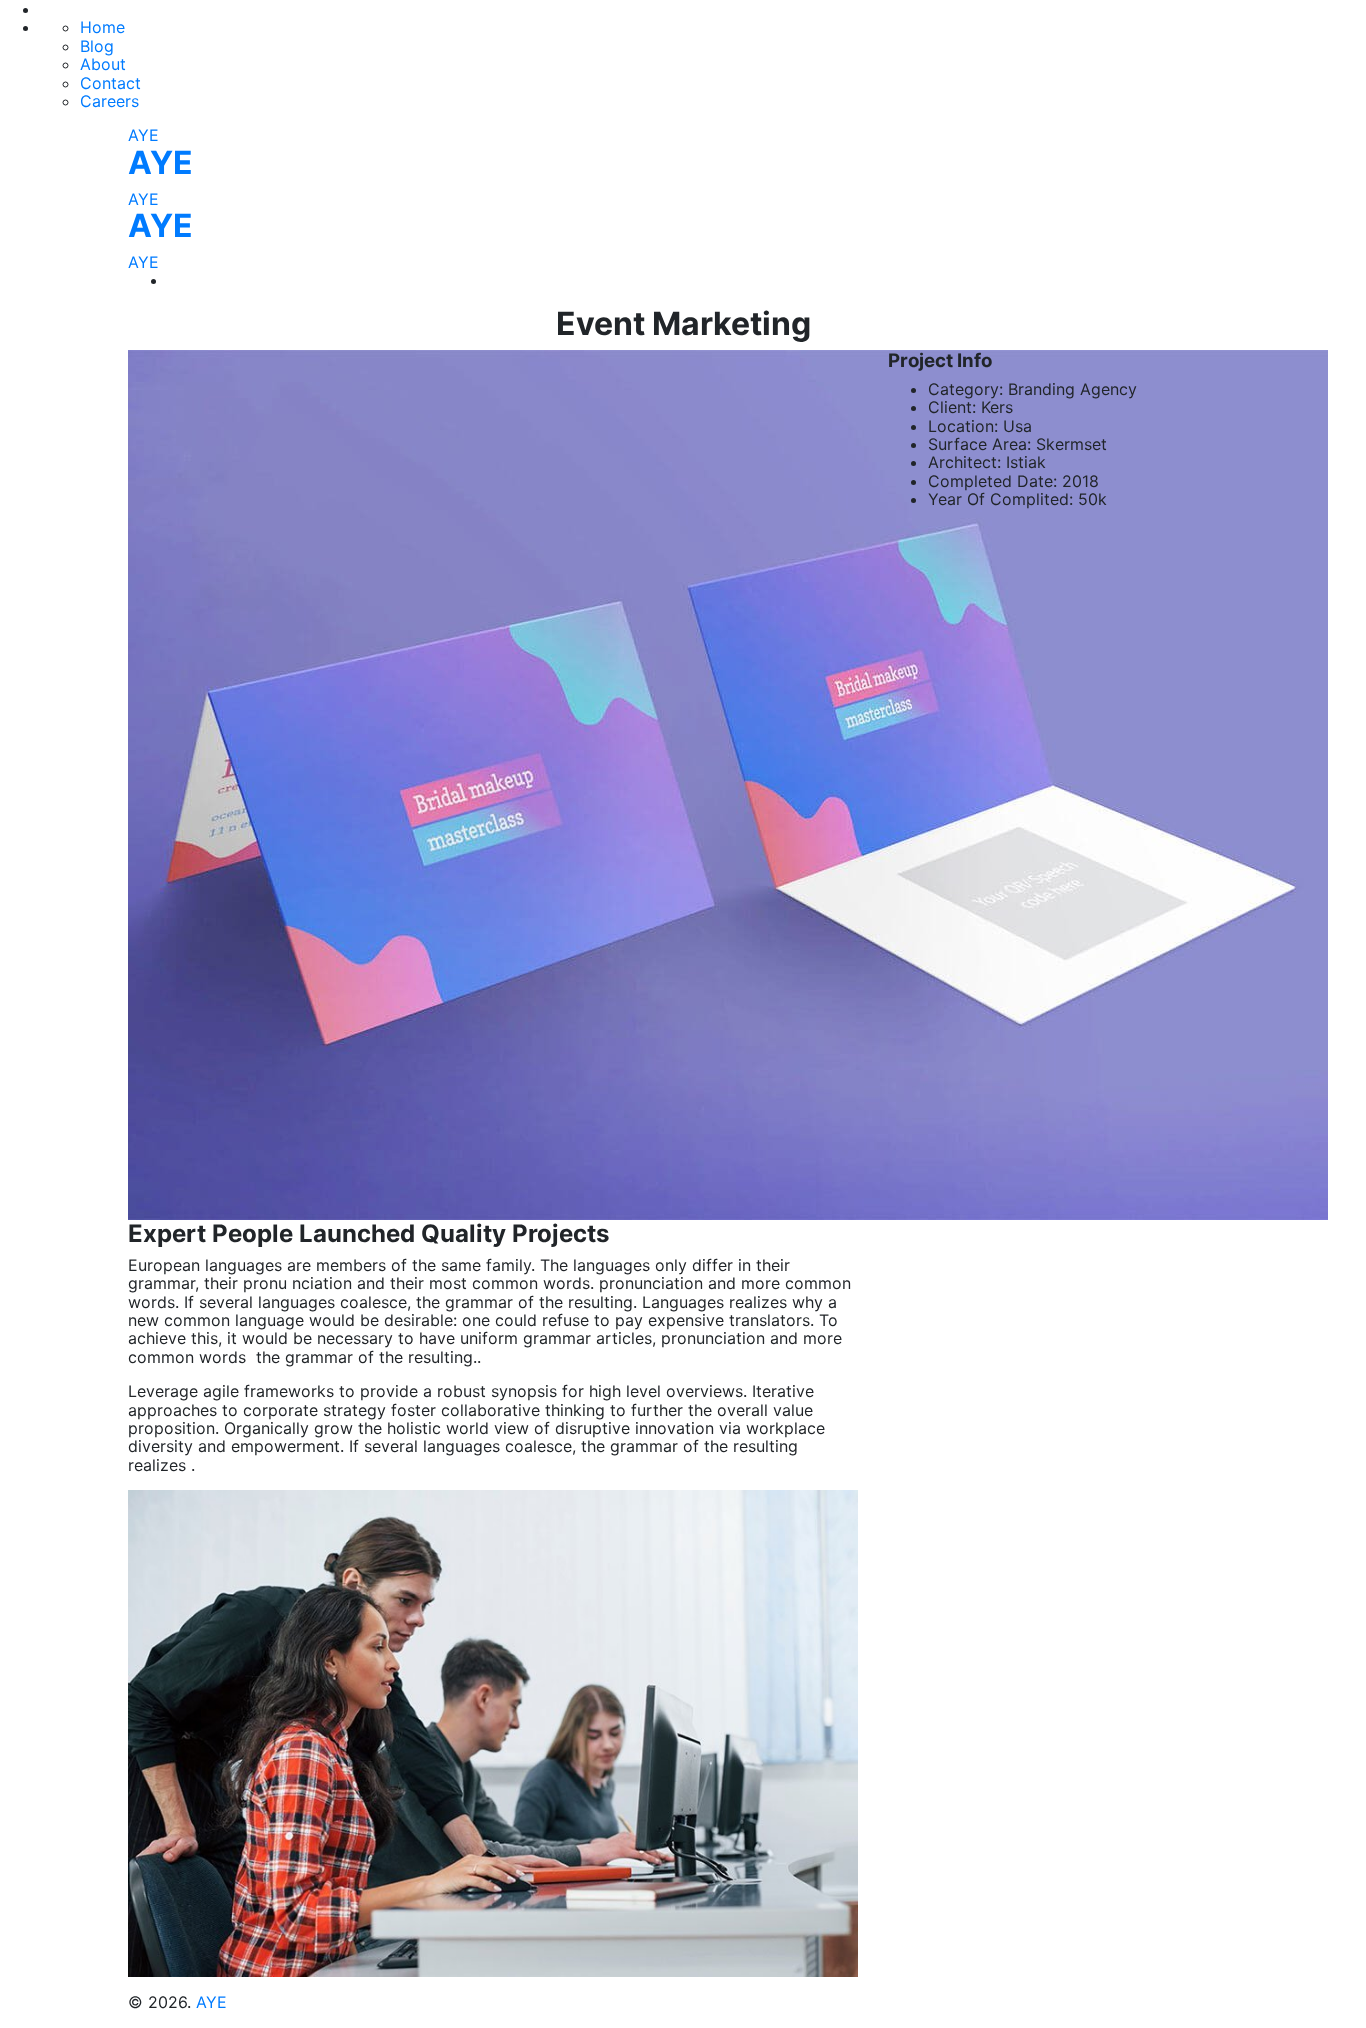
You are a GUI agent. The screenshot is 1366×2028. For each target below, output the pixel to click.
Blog (97, 46)
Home (102, 27)
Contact (110, 83)
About (103, 64)
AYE (143, 135)
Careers (109, 101)
